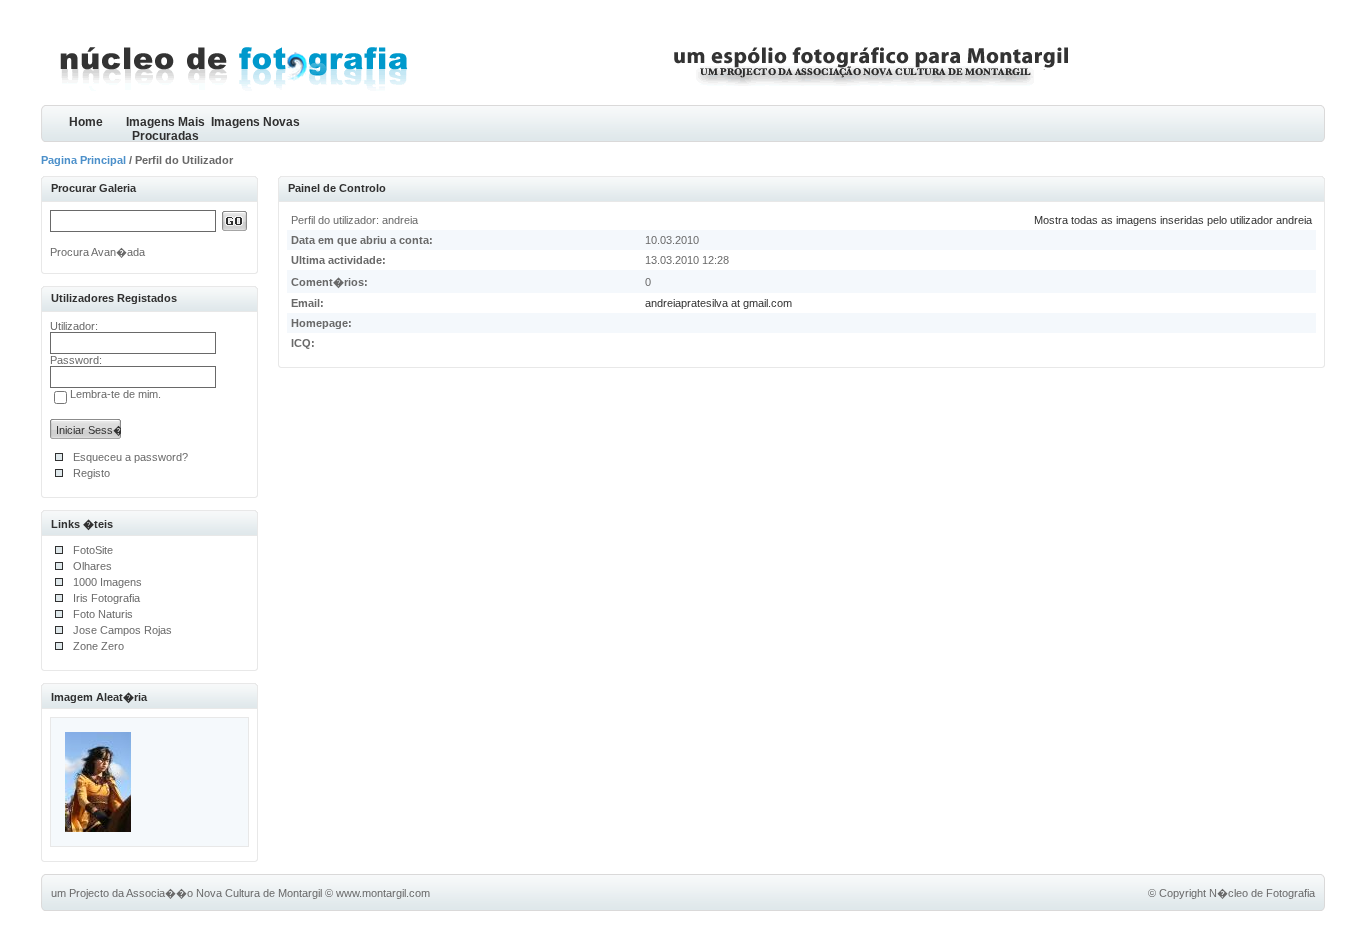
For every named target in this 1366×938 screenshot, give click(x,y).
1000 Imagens (107, 582)
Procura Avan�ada (97, 252)
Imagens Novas (255, 122)
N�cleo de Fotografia (1262, 893)
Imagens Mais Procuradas (165, 128)
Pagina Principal (83, 160)
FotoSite (93, 550)
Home (86, 122)
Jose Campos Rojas (122, 630)
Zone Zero (98, 646)
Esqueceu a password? (130, 457)
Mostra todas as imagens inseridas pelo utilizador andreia (1173, 220)
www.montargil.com (383, 893)
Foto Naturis (103, 614)
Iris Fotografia (106, 598)
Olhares (92, 566)
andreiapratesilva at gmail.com (718, 303)
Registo (91, 473)
